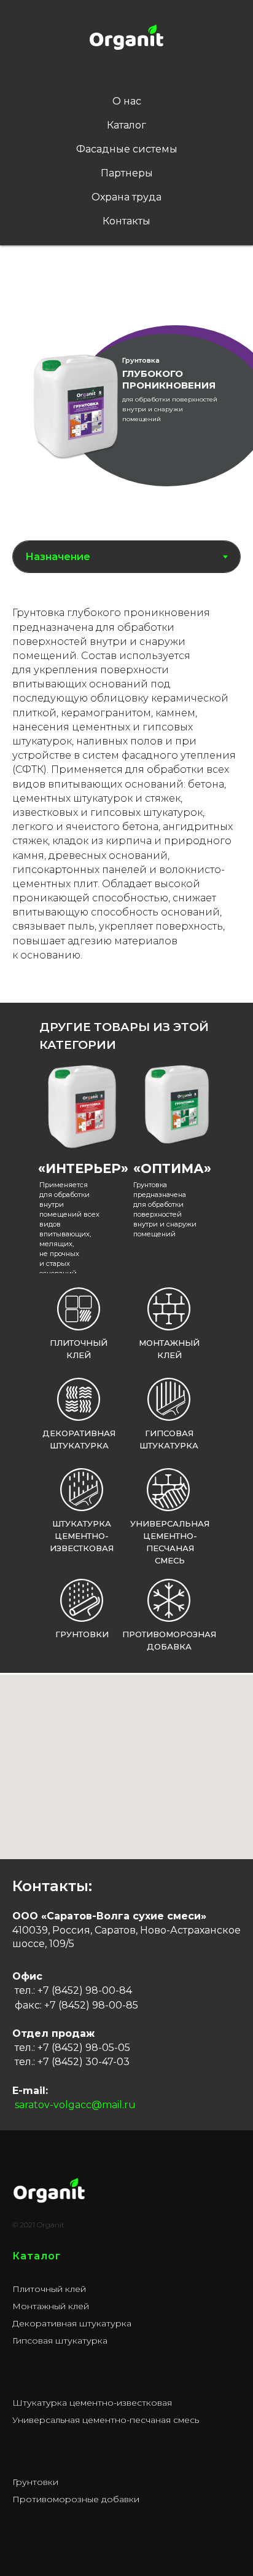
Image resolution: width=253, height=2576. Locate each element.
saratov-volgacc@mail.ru (75, 2105)
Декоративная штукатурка (72, 2323)
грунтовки (82, 1634)
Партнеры (127, 173)
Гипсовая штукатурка (60, 2341)
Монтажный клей (51, 2306)
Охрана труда (126, 197)
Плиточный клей (49, 2289)
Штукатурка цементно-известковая (82, 1536)
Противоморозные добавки (76, 2499)
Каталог (126, 125)
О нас (127, 101)
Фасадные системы (127, 149)
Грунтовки (35, 2482)
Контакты (126, 221)
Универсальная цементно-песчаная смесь (106, 2420)
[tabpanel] (126, 792)
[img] (81, 1105)
